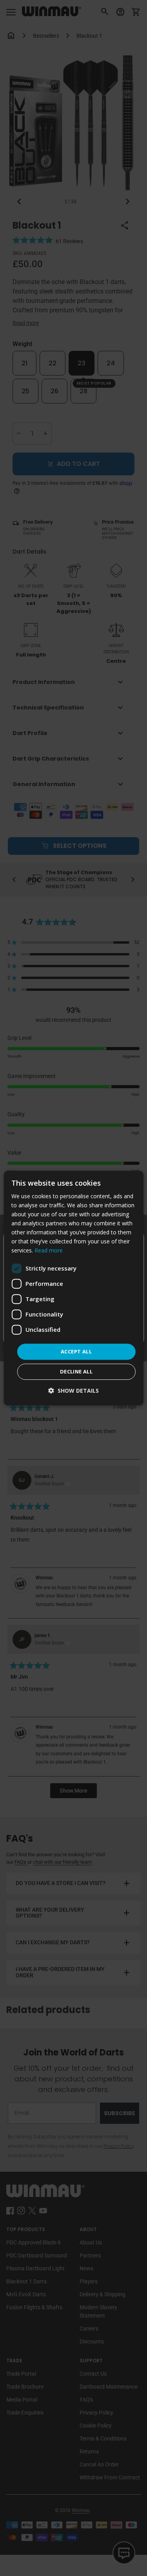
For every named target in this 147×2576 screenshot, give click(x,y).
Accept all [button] (76, 1351)
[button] (73, 1391)
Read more (49, 1251)
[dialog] (73, 1288)
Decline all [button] (76, 1371)
